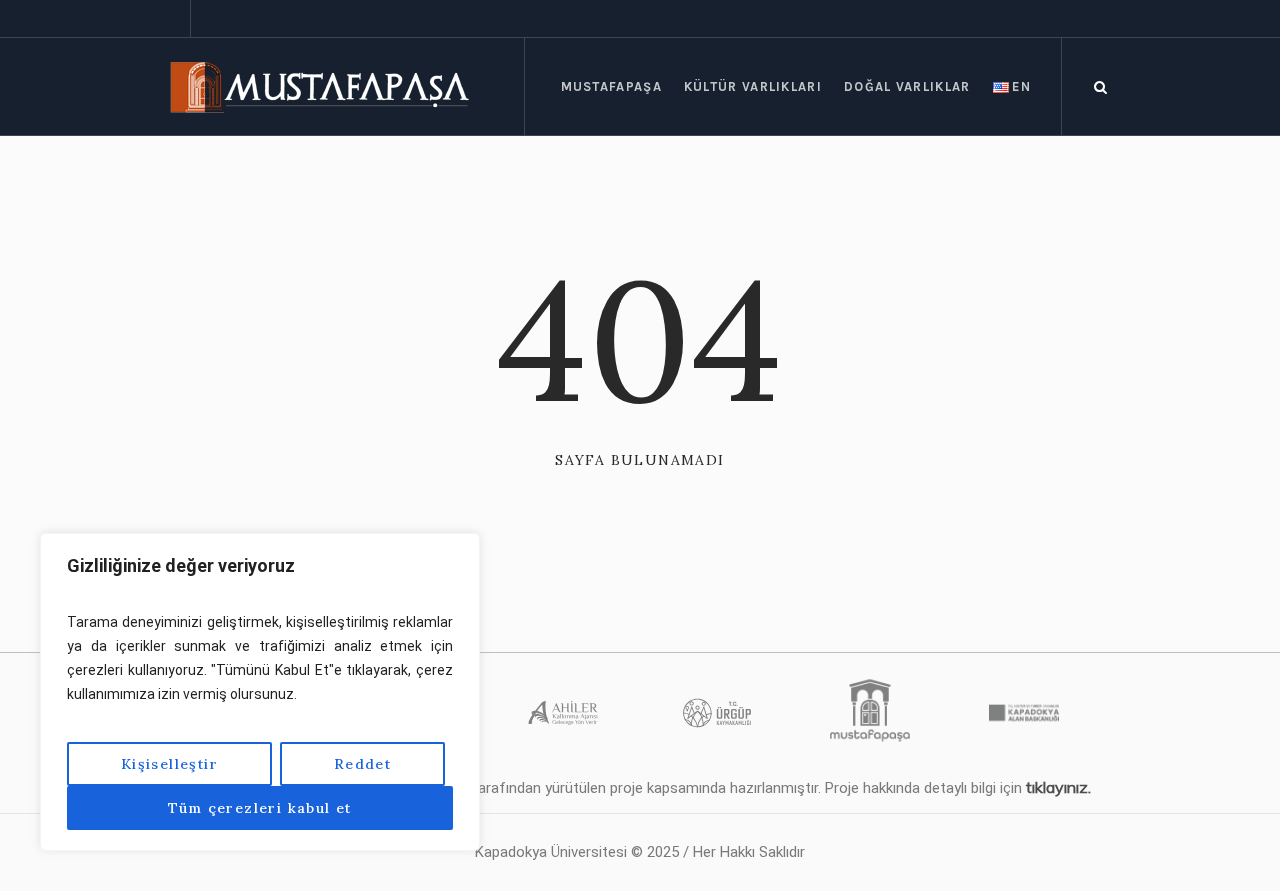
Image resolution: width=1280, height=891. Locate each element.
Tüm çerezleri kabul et (260, 808)
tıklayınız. (1058, 787)
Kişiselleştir (169, 764)
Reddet (362, 764)
